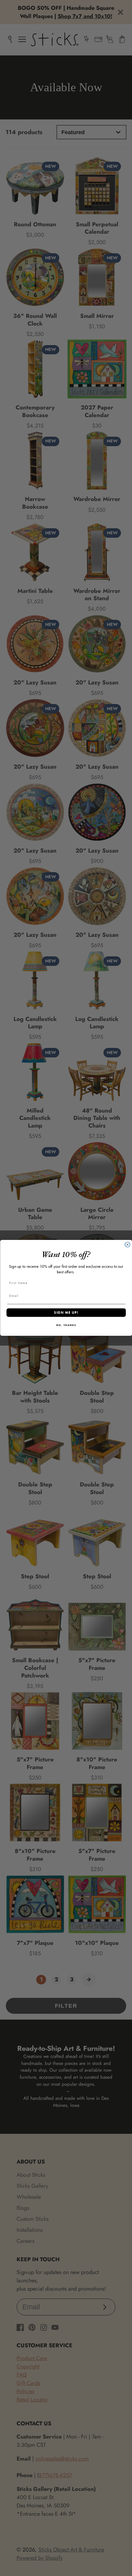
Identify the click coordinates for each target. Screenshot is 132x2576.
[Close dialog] (128, 1245)
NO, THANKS (66, 1326)
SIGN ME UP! (66, 1312)
